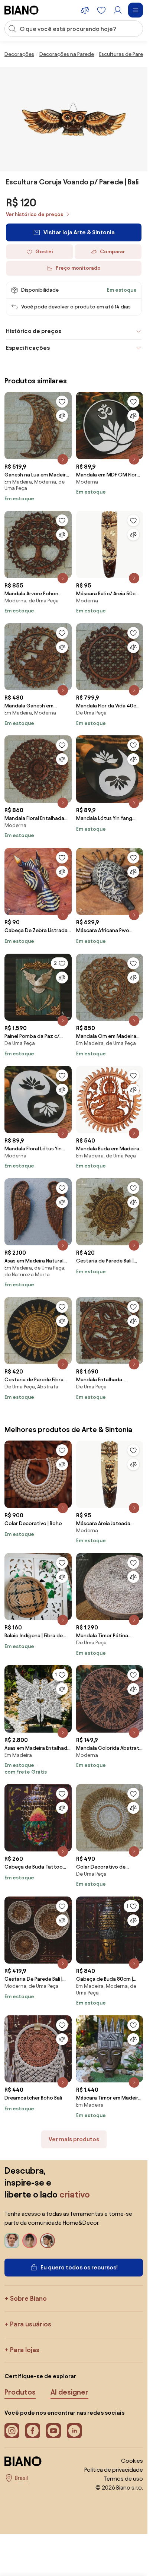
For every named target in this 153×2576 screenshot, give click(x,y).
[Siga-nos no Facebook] (33, 2431)
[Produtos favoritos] (101, 10)
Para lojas (25, 2350)
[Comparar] (62, 416)
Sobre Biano (28, 2298)
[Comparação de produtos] (85, 10)
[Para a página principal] (22, 10)
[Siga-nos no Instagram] (12, 2431)
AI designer (69, 2392)
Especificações (28, 348)
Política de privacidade (114, 2470)
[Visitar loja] (74, 119)
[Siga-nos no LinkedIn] (74, 2431)
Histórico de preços (34, 331)
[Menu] (136, 10)
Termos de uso (123, 2479)
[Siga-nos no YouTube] (53, 2431)
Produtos (20, 2392)
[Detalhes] (63, 459)
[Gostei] (62, 402)
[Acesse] (118, 10)
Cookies (132, 2461)
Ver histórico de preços (35, 214)
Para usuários (31, 2324)
